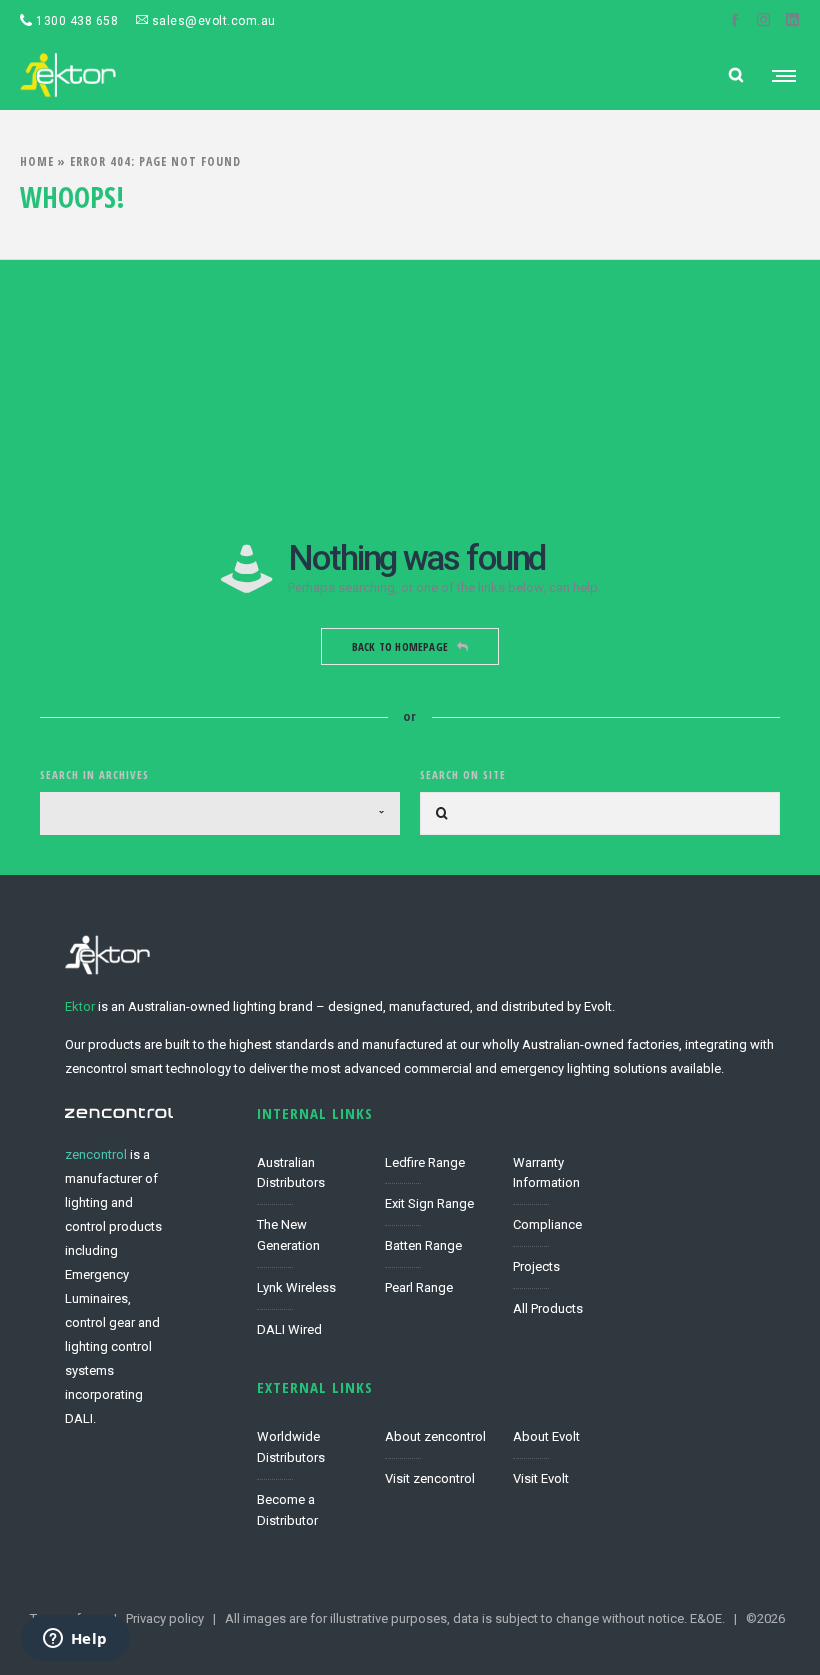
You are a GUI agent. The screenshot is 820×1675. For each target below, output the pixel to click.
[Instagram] (763, 19)
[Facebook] (734, 19)
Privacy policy (165, 1618)
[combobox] (220, 813)
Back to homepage (400, 646)
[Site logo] (68, 75)
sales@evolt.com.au (212, 21)
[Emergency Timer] (567, 1179)
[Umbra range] (439, 1247)
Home (37, 161)
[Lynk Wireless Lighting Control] (311, 1289)
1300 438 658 (75, 21)
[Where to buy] (311, 1506)
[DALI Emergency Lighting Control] (311, 1325)
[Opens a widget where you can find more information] (75, 1640)
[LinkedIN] (792, 19)
